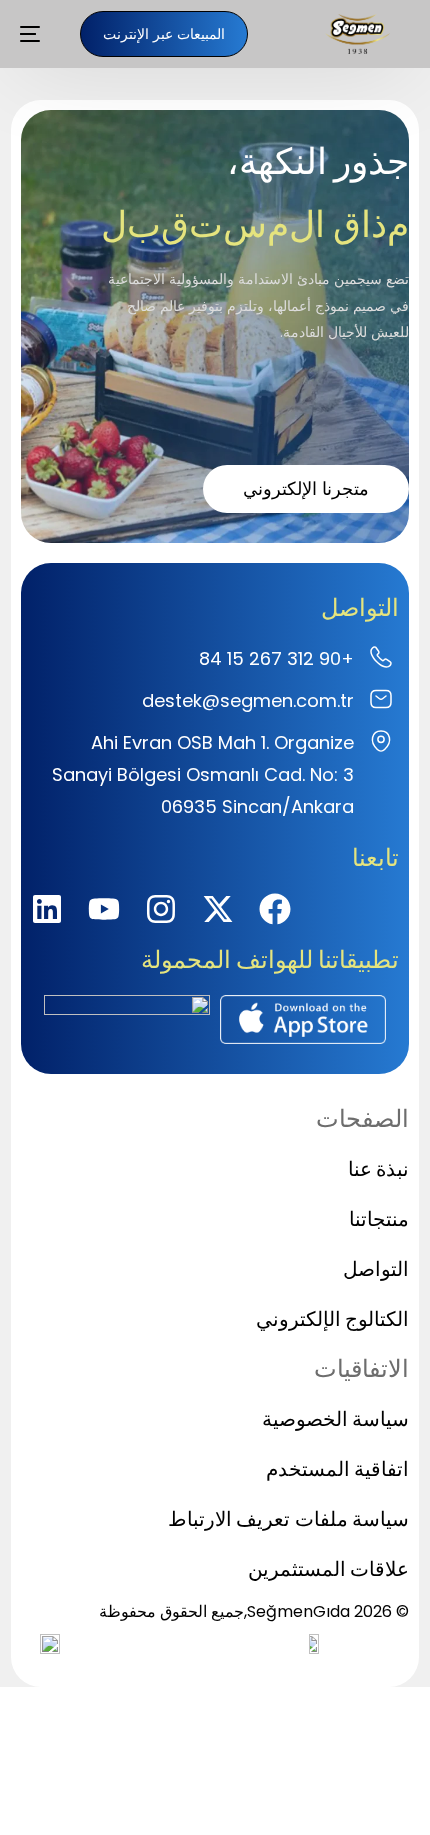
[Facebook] (275, 909)
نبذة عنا (378, 1169)
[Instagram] (161, 909)
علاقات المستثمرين (328, 1569)
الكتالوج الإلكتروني (332, 1319)
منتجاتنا (379, 1219)
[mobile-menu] (40, 34)
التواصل (376, 1269)
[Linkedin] (47, 909)
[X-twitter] (218, 909)
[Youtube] (104, 909)
